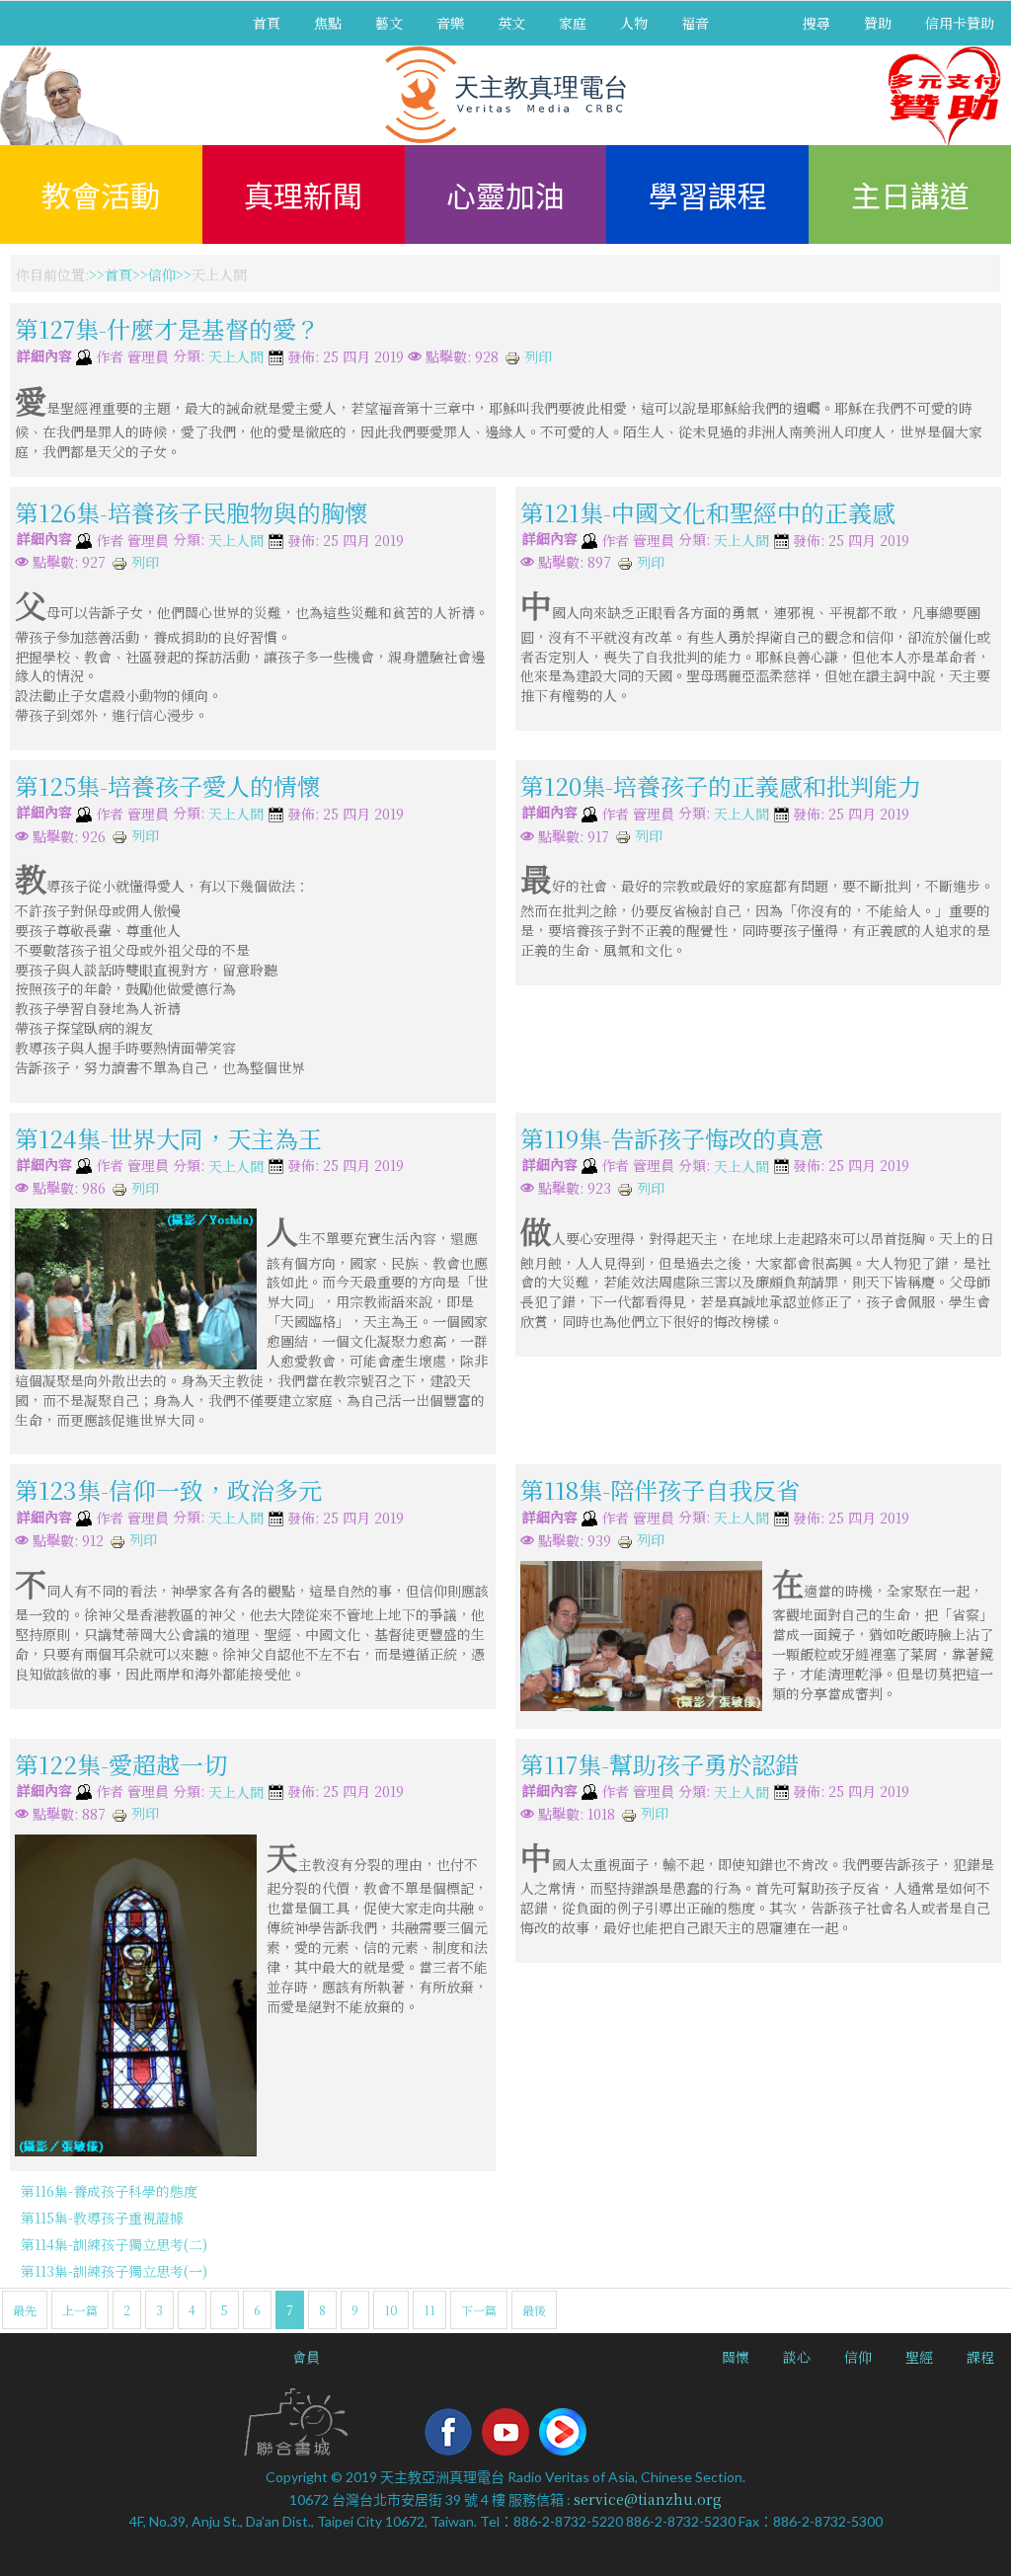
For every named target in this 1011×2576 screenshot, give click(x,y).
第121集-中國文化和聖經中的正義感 (708, 512)
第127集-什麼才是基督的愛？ (167, 328)
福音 (695, 23)
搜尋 (817, 23)
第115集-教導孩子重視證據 (102, 2218)
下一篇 (479, 2310)
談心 (797, 2357)
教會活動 (101, 195)
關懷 (736, 2357)
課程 (980, 2357)
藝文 (389, 23)
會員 (306, 2357)
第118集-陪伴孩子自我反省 (660, 1489)
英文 (511, 23)
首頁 (267, 23)
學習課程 (708, 195)
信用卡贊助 (960, 23)
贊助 (878, 23)
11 (429, 2310)
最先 (25, 2310)
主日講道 (910, 195)
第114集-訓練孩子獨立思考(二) (114, 2244)
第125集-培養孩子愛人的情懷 (168, 785)
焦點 (328, 23)
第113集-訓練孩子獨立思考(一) (114, 2271)
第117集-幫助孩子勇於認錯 (660, 1763)
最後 (534, 2310)
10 (391, 2310)
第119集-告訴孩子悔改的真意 (672, 1138)
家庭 (573, 23)
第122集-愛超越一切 (121, 1763)
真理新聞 (303, 195)
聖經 (919, 2357)
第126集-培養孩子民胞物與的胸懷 (192, 512)
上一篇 (80, 2310)
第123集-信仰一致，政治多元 (168, 1489)
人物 (634, 23)
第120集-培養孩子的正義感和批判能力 (721, 785)
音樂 (450, 23)
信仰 (162, 274)
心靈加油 (505, 195)
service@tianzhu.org (648, 2499)
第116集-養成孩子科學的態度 (109, 2191)
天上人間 (236, 357)
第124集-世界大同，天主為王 (168, 1138)
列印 (536, 356)
